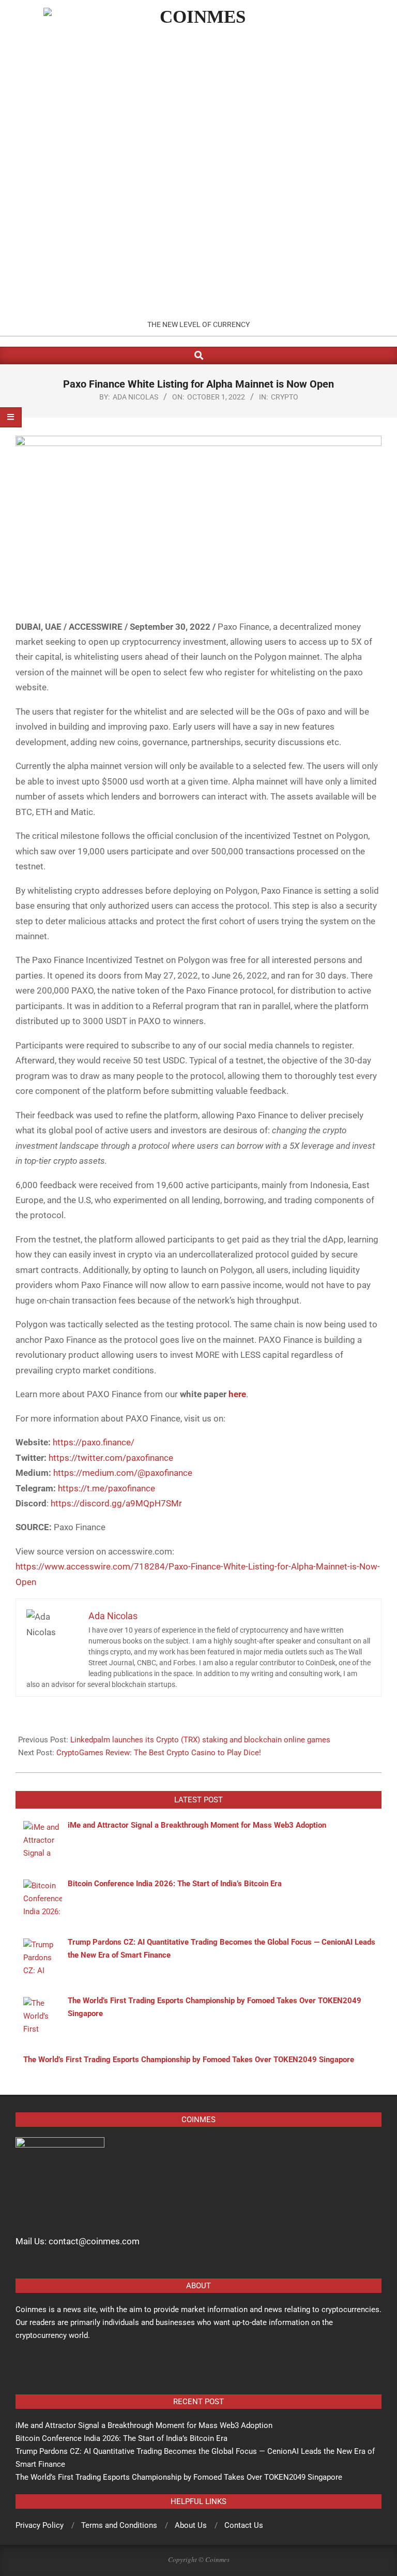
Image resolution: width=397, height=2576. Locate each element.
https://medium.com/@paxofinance (123, 1473)
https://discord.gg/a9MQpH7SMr (116, 1503)
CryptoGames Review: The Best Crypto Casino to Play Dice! (159, 1753)
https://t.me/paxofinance (106, 1488)
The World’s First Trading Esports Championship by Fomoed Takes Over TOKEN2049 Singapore (179, 2477)
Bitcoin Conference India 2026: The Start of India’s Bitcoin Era (121, 2438)
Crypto (285, 397)
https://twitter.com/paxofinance (111, 1458)
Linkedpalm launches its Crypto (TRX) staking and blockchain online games (200, 1740)
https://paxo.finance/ (94, 1442)
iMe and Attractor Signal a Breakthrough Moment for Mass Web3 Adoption (144, 2425)
